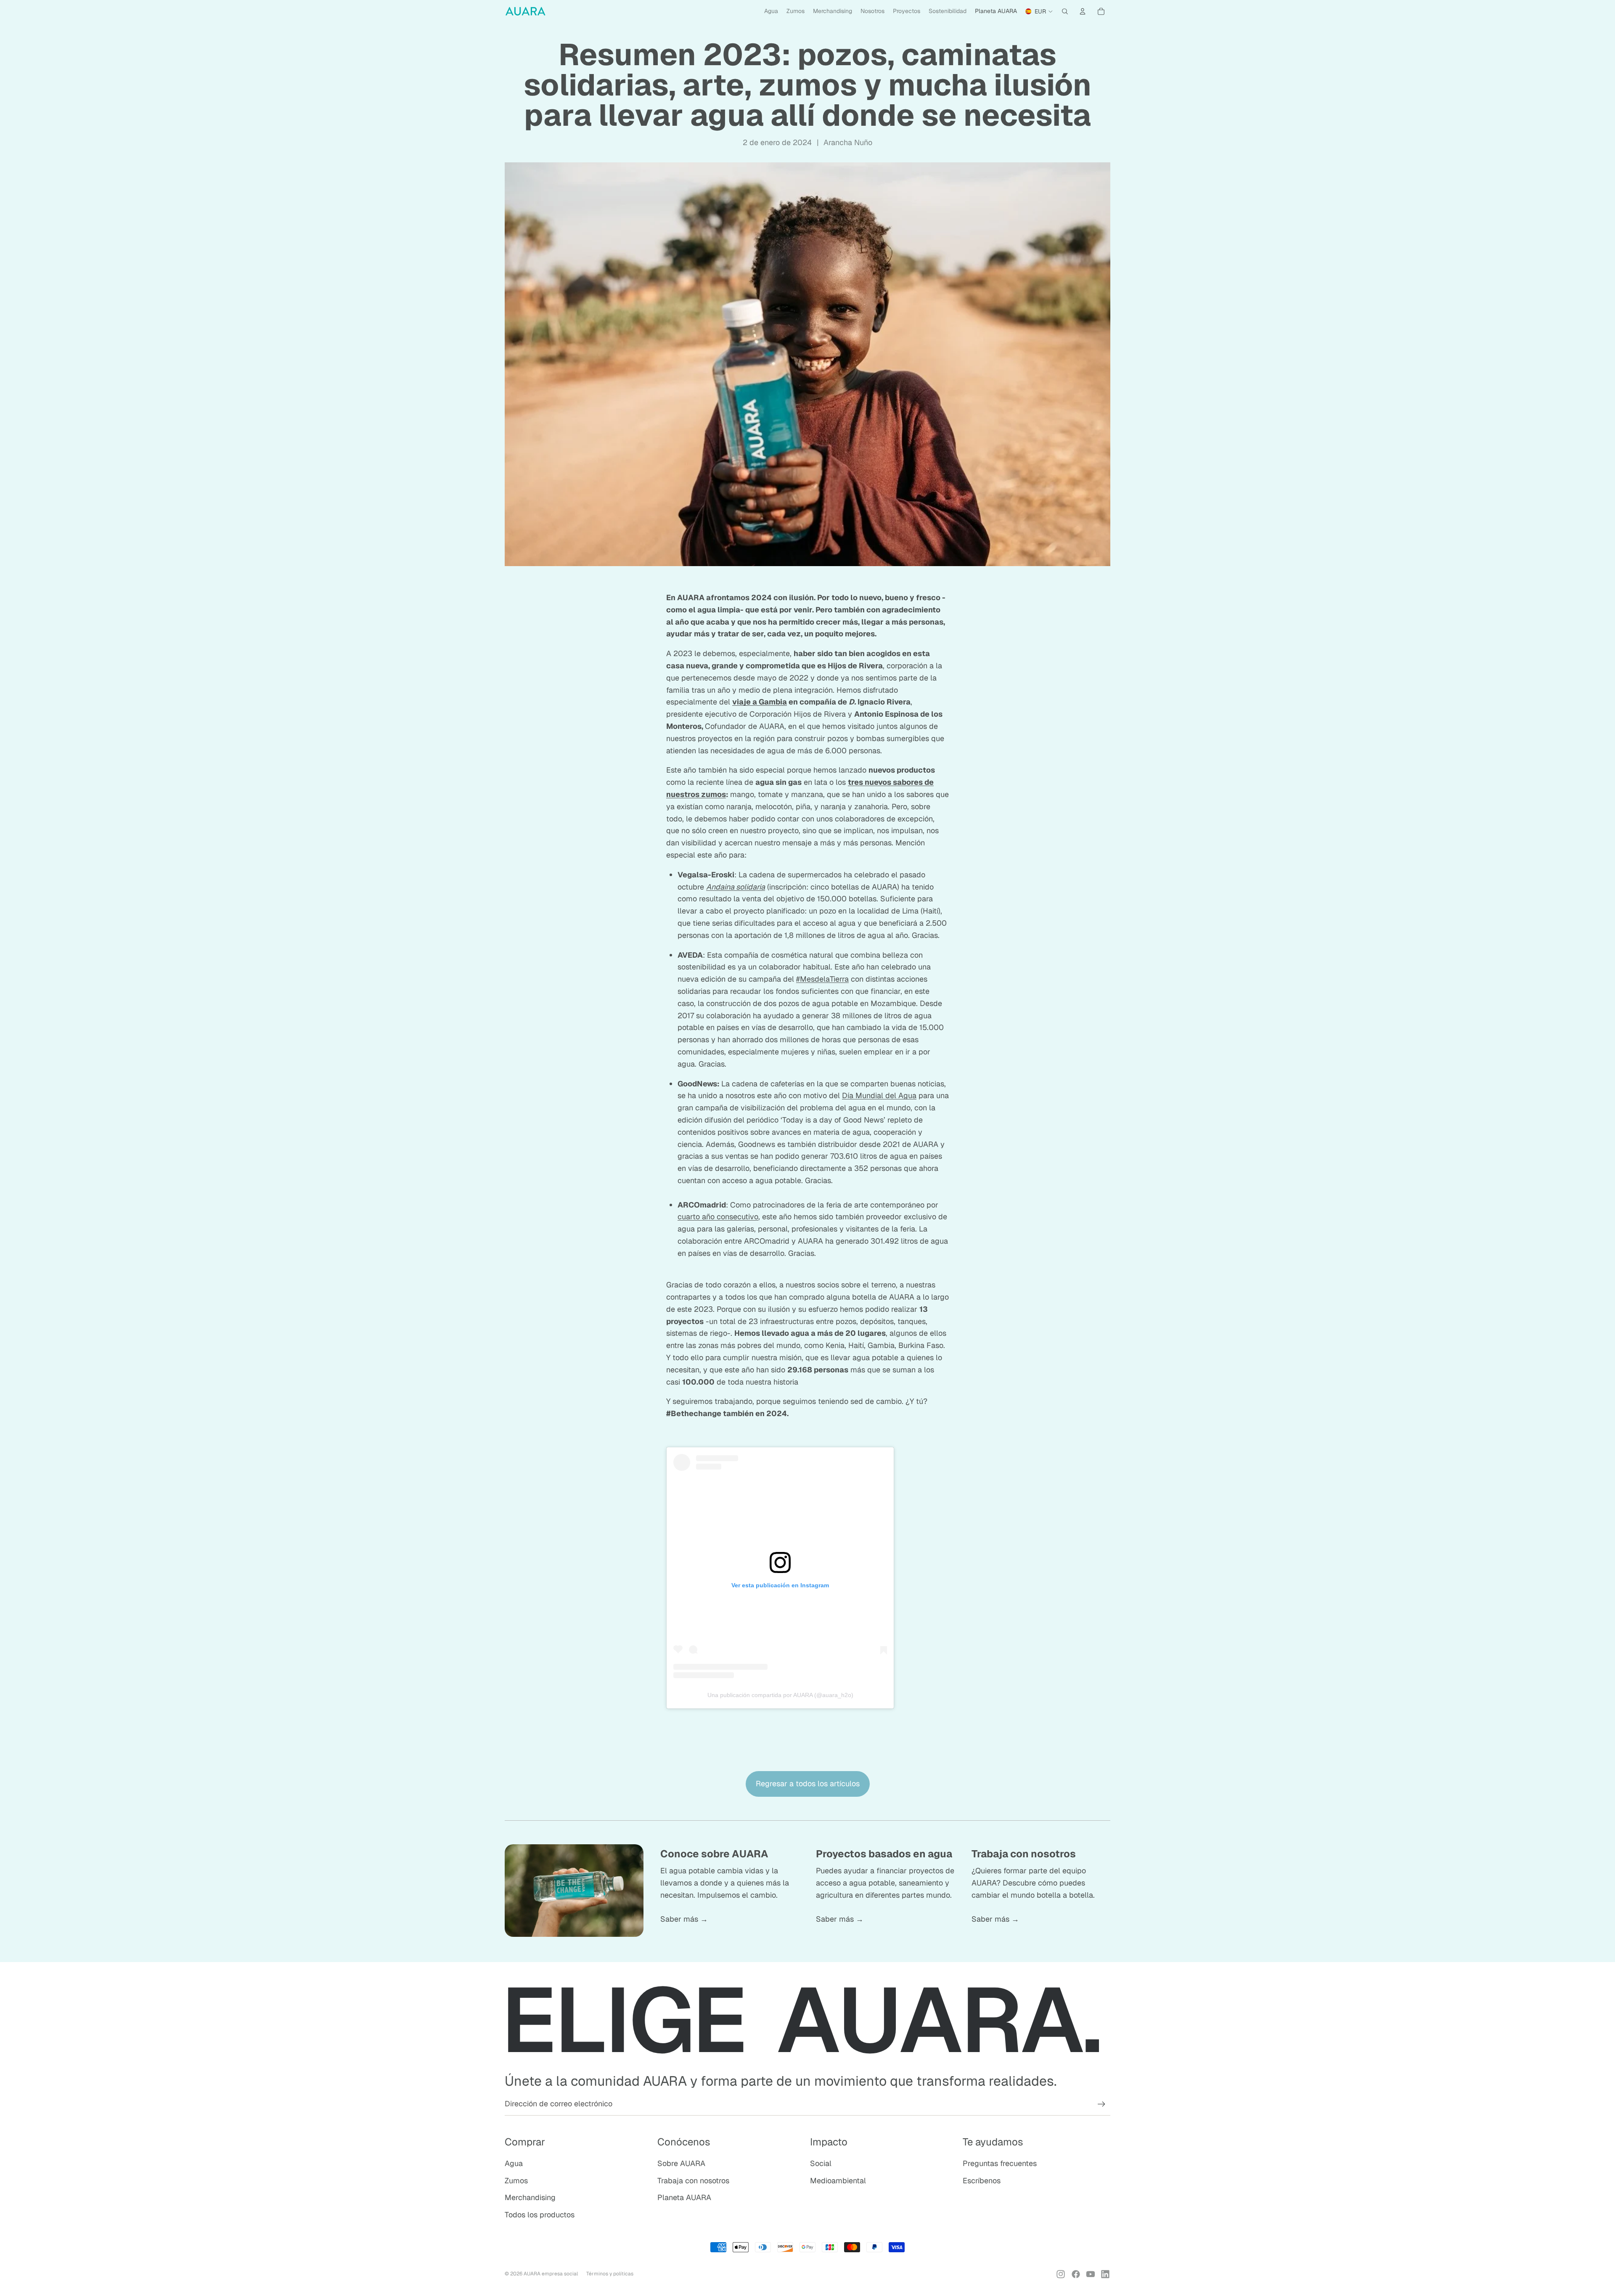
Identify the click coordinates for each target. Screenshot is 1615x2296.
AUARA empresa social (551, 2274)
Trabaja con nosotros (693, 2181)
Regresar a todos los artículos (808, 1784)
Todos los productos (540, 2215)
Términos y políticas (610, 2274)
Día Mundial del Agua (879, 1095)
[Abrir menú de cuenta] (1083, 11)
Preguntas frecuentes (1000, 2163)
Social (821, 2163)
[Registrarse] (1101, 2104)
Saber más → (684, 1919)
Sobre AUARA (681, 2163)
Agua (514, 2163)
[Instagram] (1061, 2274)
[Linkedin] (1105, 2274)
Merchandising (530, 2197)
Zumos (516, 2181)
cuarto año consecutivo (718, 1217)
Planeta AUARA (684, 2197)
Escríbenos (982, 2181)
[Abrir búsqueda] (1065, 11)
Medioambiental (838, 2181)
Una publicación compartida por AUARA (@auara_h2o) (780, 1695)
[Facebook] (1076, 2274)
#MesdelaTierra (822, 979)
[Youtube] (1091, 2274)
